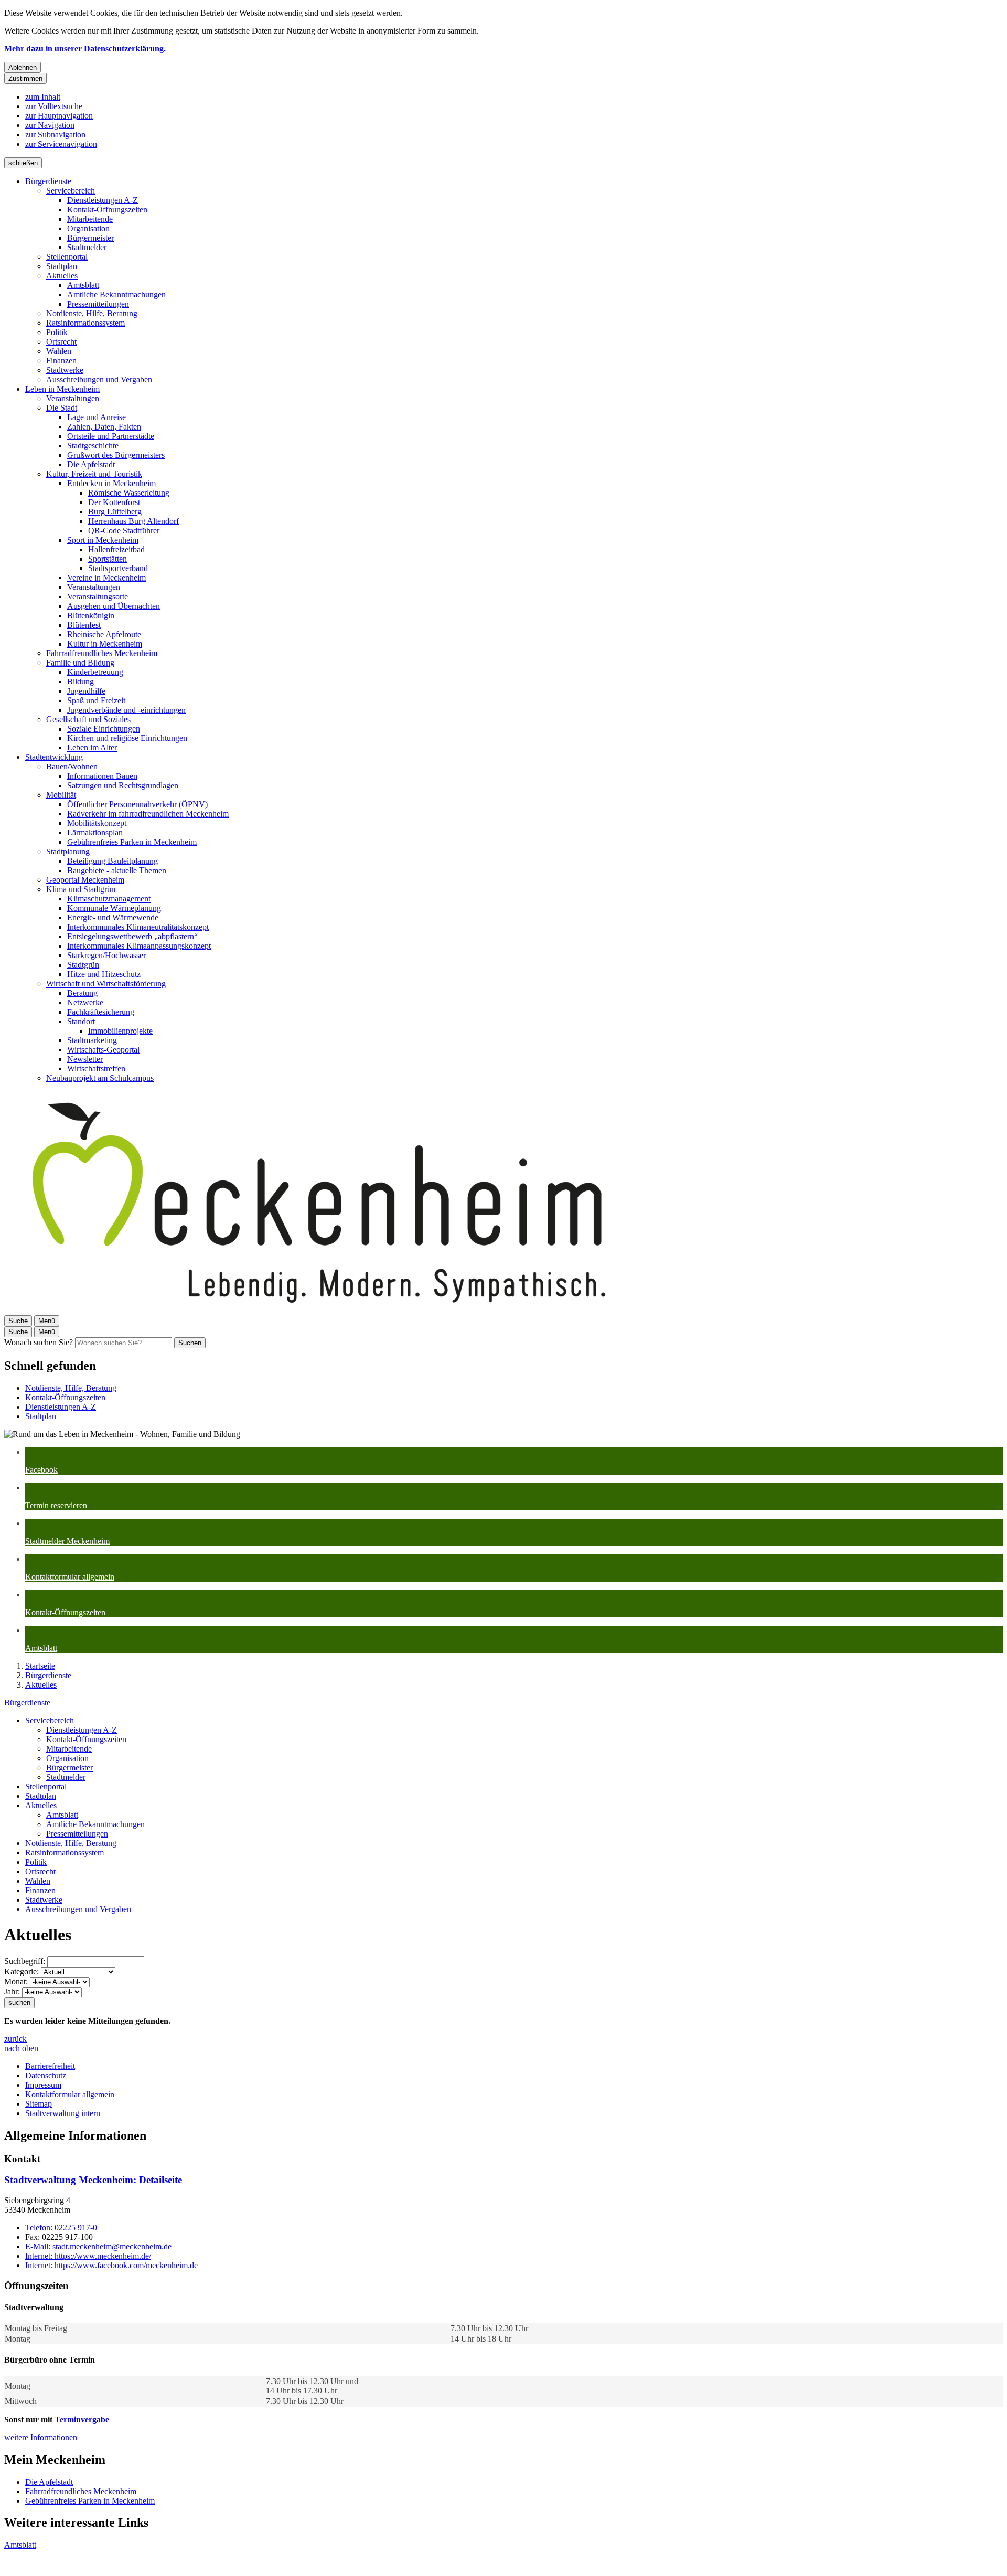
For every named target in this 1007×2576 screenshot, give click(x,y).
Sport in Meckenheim (103, 540)
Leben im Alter (92, 748)
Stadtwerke (65, 370)
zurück (15, 2039)
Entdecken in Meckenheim (111, 483)
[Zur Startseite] (319, 1310)
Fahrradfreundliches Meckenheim (102, 653)
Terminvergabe (82, 2419)
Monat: (16, 1982)
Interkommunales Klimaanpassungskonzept (139, 946)
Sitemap (39, 2104)
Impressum (43, 2085)
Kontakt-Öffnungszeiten (107, 210)
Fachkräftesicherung (101, 1012)
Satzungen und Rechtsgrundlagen (123, 785)
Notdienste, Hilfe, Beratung (92, 313)
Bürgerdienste (48, 181)
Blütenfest (84, 625)
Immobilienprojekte (120, 1031)
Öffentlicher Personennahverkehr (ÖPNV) (137, 804)
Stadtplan (62, 266)
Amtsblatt (83, 285)
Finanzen (61, 361)
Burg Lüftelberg (115, 512)
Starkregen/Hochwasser (106, 955)
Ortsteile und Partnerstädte (111, 436)
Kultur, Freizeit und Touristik (94, 474)
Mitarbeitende (90, 219)
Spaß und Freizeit (96, 700)
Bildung (81, 681)
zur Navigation (50, 125)
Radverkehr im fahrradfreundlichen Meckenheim (148, 814)
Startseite (40, 1666)
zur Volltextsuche (54, 106)
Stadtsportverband (118, 568)
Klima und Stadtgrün (81, 889)
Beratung (82, 993)
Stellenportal (67, 257)
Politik (57, 332)
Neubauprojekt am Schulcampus (100, 1078)
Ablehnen (23, 67)
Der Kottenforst (114, 502)
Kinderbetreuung (95, 672)
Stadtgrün (83, 965)
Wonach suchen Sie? (39, 1342)
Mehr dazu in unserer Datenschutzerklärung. (85, 49)
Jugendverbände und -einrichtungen (126, 710)
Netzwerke (85, 1002)
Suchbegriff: (25, 1961)
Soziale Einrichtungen (104, 729)
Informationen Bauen (102, 776)
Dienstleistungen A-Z (103, 200)
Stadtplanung (68, 851)
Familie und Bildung (80, 663)
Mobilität (61, 795)
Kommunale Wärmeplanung (114, 908)
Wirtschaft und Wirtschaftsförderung (106, 984)
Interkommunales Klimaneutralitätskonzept (138, 927)
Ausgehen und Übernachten (114, 606)
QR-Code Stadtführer (124, 530)
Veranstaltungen (73, 398)
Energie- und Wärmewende (113, 917)
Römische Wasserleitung (129, 493)
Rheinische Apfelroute (104, 634)
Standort (81, 1021)
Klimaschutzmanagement (109, 899)
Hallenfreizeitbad (116, 549)
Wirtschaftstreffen (96, 1069)
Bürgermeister (90, 238)
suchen (19, 2003)
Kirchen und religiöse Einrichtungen (127, 738)
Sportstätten (108, 559)
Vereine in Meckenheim (106, 578)
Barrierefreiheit (50, 2066)
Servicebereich (71, 191)
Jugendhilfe (86, 691)
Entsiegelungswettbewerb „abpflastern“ (132, 936)
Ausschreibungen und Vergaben (99, 379)
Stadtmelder (87, 247)
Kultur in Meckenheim (105, 644)
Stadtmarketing (92, 1040)
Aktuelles (62, 276)
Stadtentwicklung (54, 757)
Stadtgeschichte (93, 446)
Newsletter (85, 1059)
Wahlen (59, 351)
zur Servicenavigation (61, 144)
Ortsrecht (61, 342)
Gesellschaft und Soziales (88, 719)
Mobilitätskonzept (97, 823)
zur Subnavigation (55, 135)
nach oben (21, 2048)
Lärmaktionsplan (95, 833)
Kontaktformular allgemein (70, 2094)
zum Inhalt (43, 97)
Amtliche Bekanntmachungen (116, 294)
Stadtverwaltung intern (63, 2113)
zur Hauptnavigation (59, 116)
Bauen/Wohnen (72, 766)
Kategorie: (22, 1972)
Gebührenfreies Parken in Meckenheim (132, 842)
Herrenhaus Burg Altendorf (133, 521)
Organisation (88, 228)
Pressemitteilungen (98, 304)
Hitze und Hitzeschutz (104, 974)
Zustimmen (25, 78)
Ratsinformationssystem (85, 323)
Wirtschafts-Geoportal (103, 1050)
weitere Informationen (41, 2437)
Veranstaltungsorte (98, 597)
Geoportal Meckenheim (85, 880)
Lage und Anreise (97, 417)
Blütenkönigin (91, 615)
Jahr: (12, 1992)
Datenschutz (46, 2075)
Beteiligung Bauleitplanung (113, 861)
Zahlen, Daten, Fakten (104, 427)
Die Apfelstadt (91, 464)
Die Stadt (62, 408)
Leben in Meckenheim (62, 389)
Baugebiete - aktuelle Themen (117, 870)
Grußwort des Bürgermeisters (116, 455)
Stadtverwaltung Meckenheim (93, 2180)
